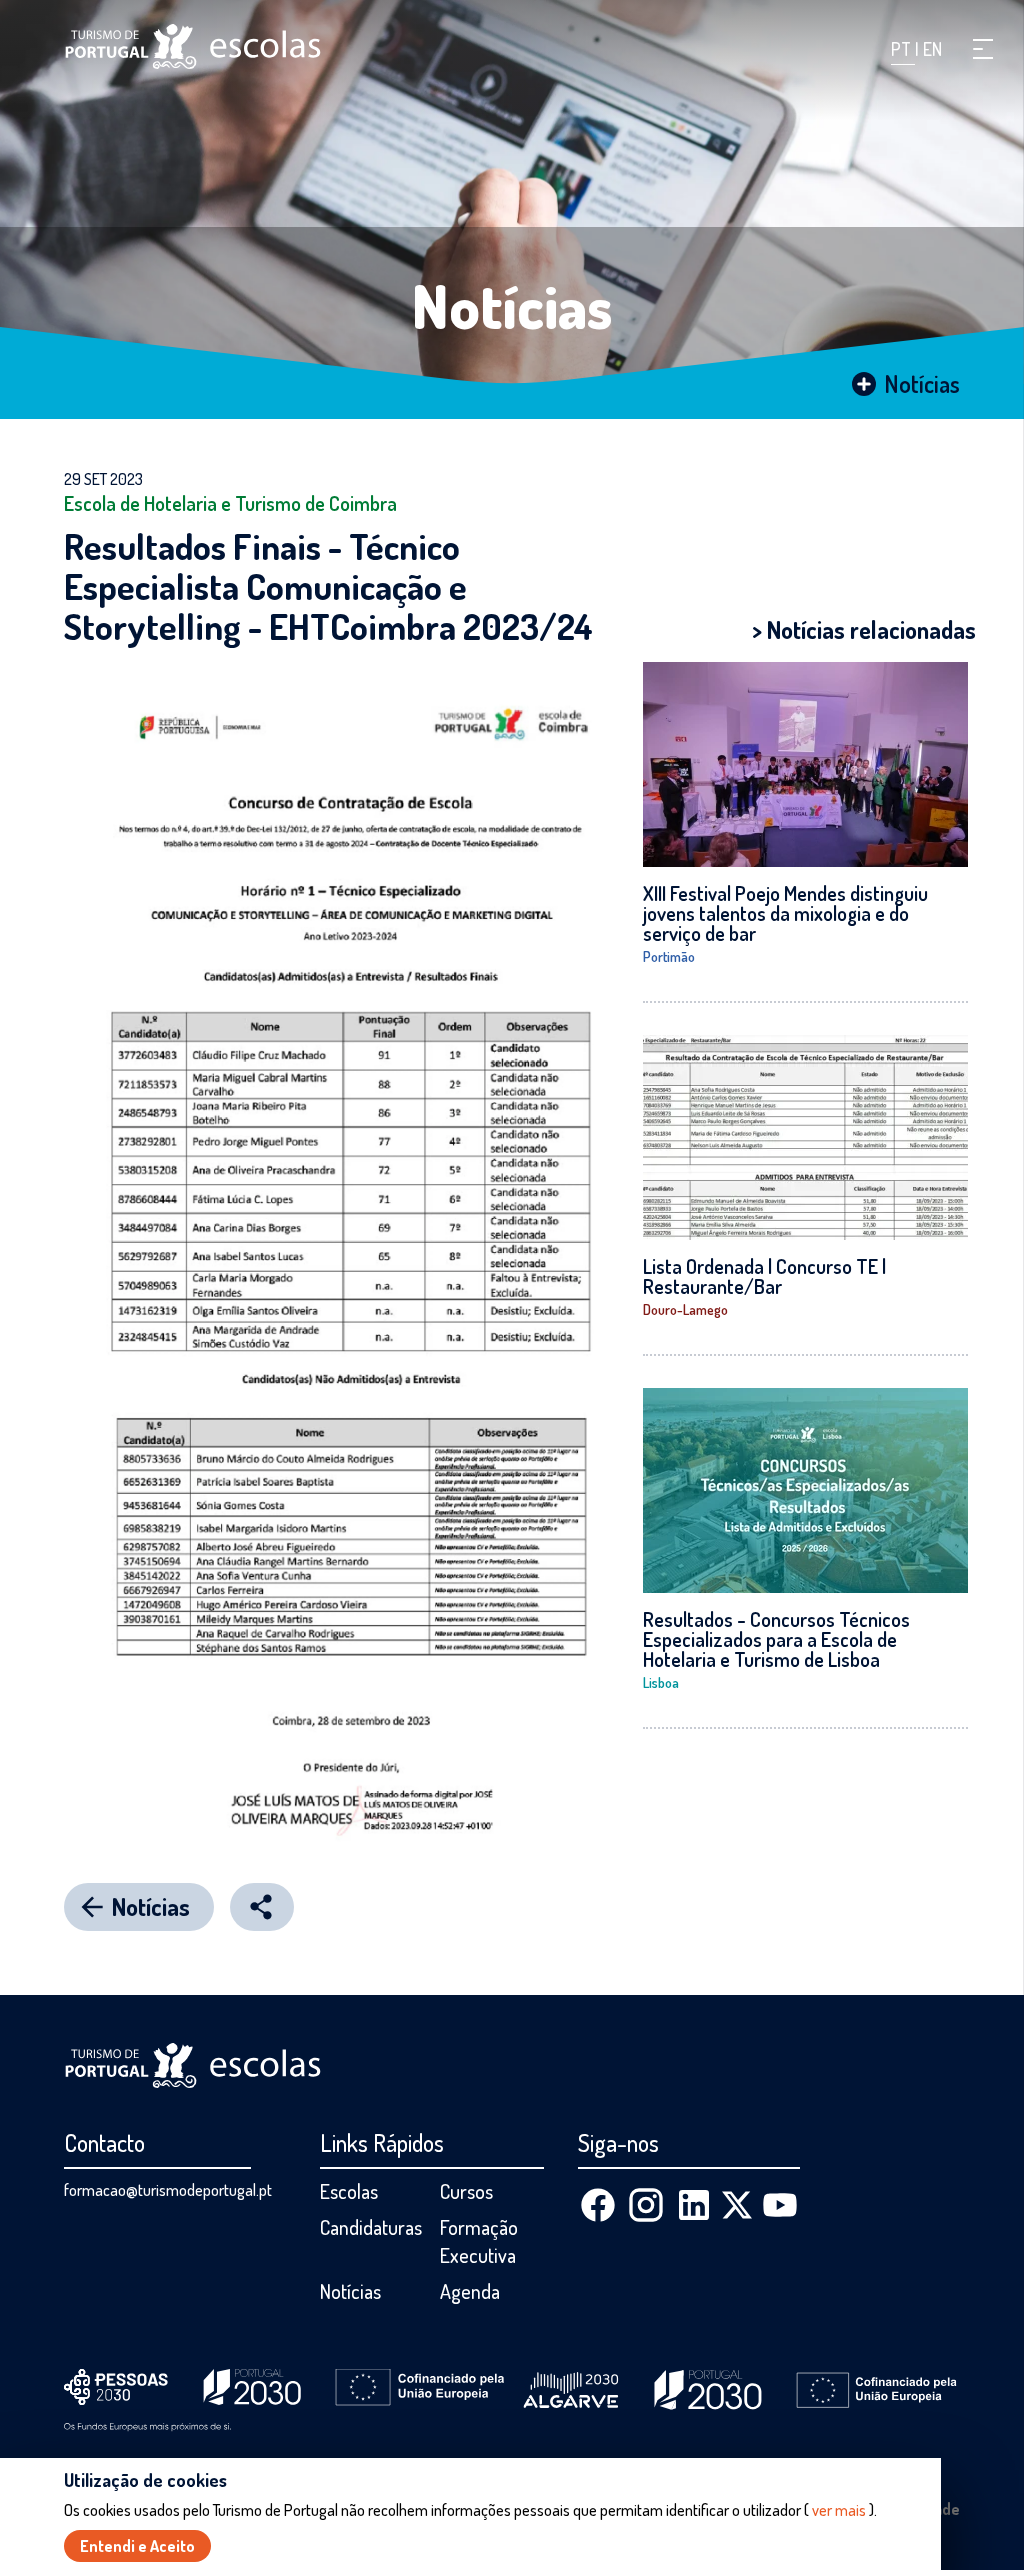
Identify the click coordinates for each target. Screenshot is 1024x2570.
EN (932, 49)
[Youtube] (780, 2205)
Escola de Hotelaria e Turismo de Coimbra (230, 503)
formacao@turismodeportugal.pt (168, 2190)
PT (903, 49)
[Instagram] (646, 2205)
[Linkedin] (694, 2205)
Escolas (349, 2191)
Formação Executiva (479, 2241)
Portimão (669, 956)
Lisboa (661, 1682)
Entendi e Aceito (137, 2546)
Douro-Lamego (685, 1309)
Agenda (470, 2291)
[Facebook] (598, 2205)
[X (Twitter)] (737, 2205)
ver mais (839, 2510)
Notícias (512, 305)
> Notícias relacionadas (864, 629)
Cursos (466, 2191)
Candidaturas (371, 2227)
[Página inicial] (193, 46)
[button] (983, 49)
